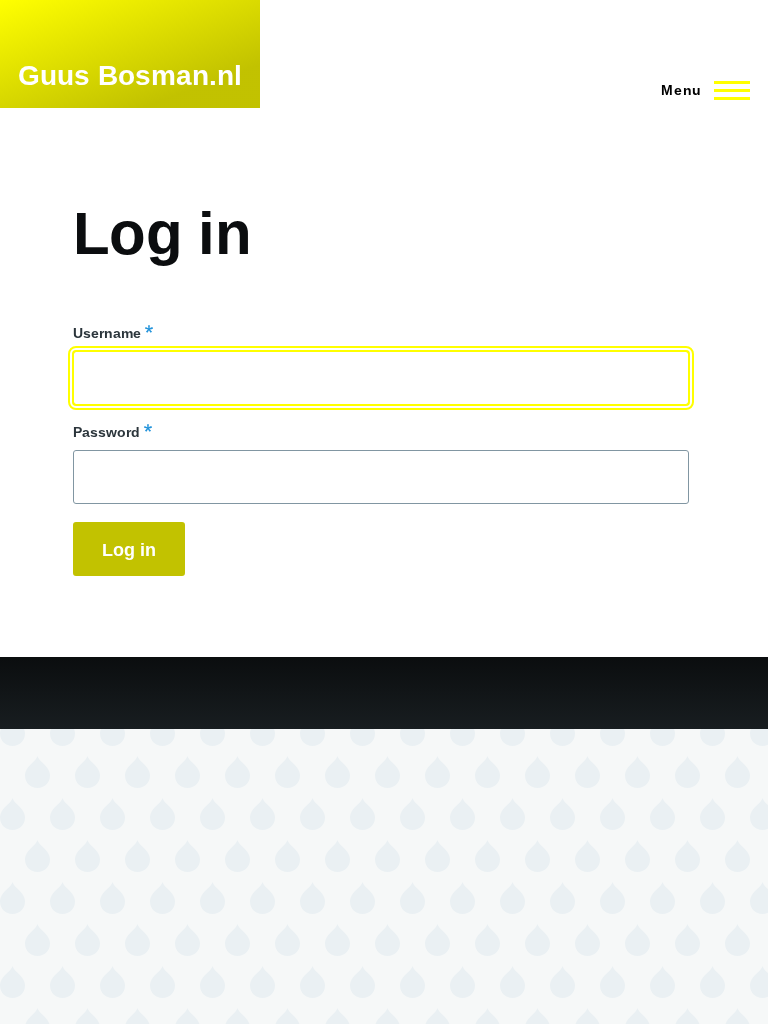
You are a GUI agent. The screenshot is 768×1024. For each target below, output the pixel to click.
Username (107, 333)
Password (106, 432)
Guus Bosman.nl (130, 75)
